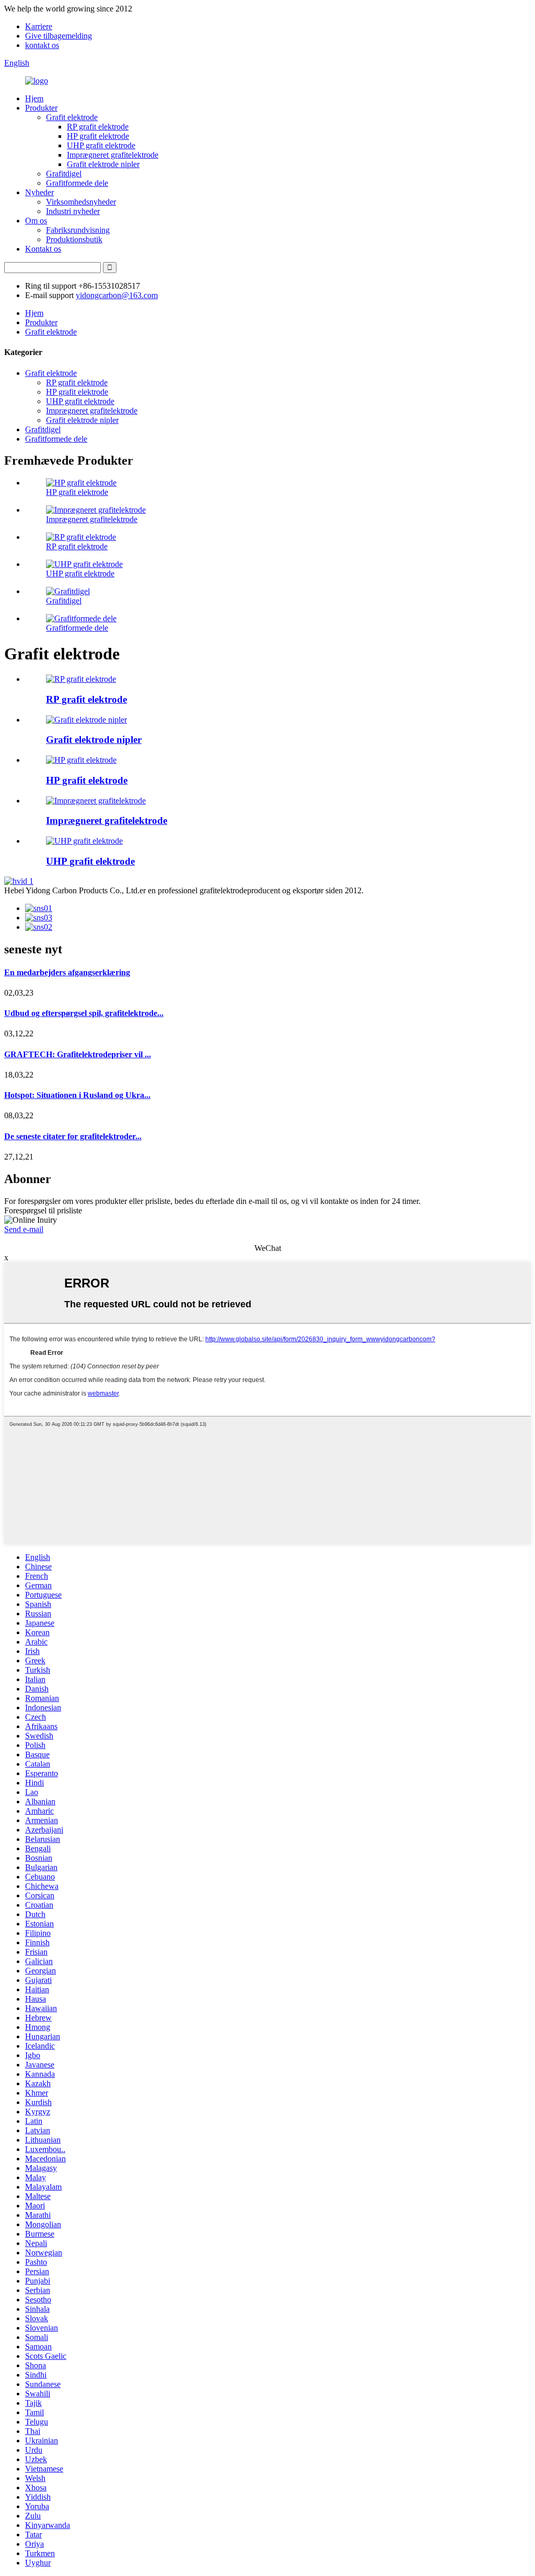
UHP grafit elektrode (101, 145)
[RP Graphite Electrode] (81, 679)
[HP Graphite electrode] (81, 760)
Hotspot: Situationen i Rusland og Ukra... (77, 1095)
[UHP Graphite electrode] (84, 841)
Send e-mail (24, 1229)
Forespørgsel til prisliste (43, 1210)
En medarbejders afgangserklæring (67, 972)
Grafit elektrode (72, 117)
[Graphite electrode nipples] (86, 720)
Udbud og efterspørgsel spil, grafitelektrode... (84, 1013)
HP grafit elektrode (98, 136)
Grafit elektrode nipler (103, 164)
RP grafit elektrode (98, 127)
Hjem (34, 98)
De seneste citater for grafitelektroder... (73, 1136)
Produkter (41, 108)
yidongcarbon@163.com (117, 295)
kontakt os (42, 45)
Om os (36, 221)
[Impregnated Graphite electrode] (96, 801)
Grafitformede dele (77, 183)
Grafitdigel (64, 174)
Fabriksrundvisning (78, 230)
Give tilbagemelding (59, 36)
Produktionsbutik (74, 239)
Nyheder (39, 192)
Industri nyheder (73, 211)
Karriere (39, 26)
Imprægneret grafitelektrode (113, 155)
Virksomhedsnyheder (81, 202)
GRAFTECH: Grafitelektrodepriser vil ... (78, 1054)
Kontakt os (43, 249)
